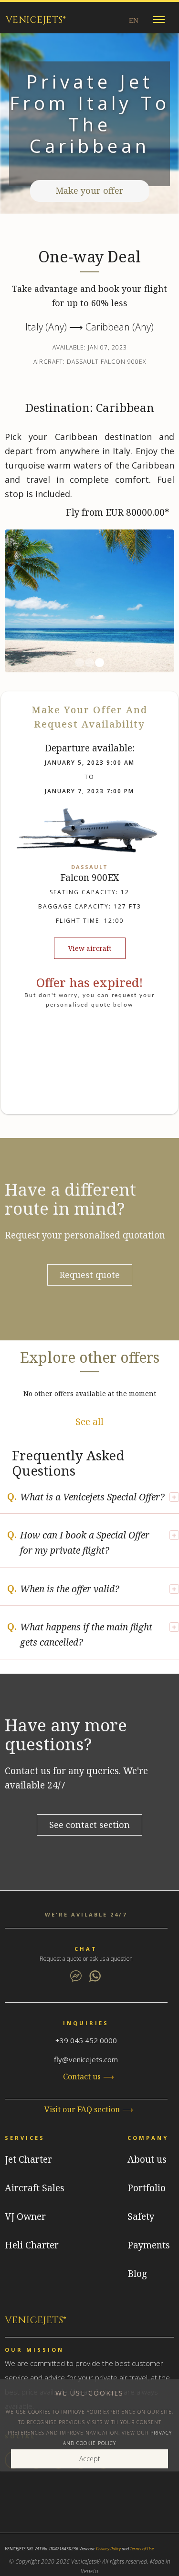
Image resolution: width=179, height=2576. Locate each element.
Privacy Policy (108, 2549)
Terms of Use (142, 2549)
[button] (159, 19)
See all (89, 1422)
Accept (90, 2459)
